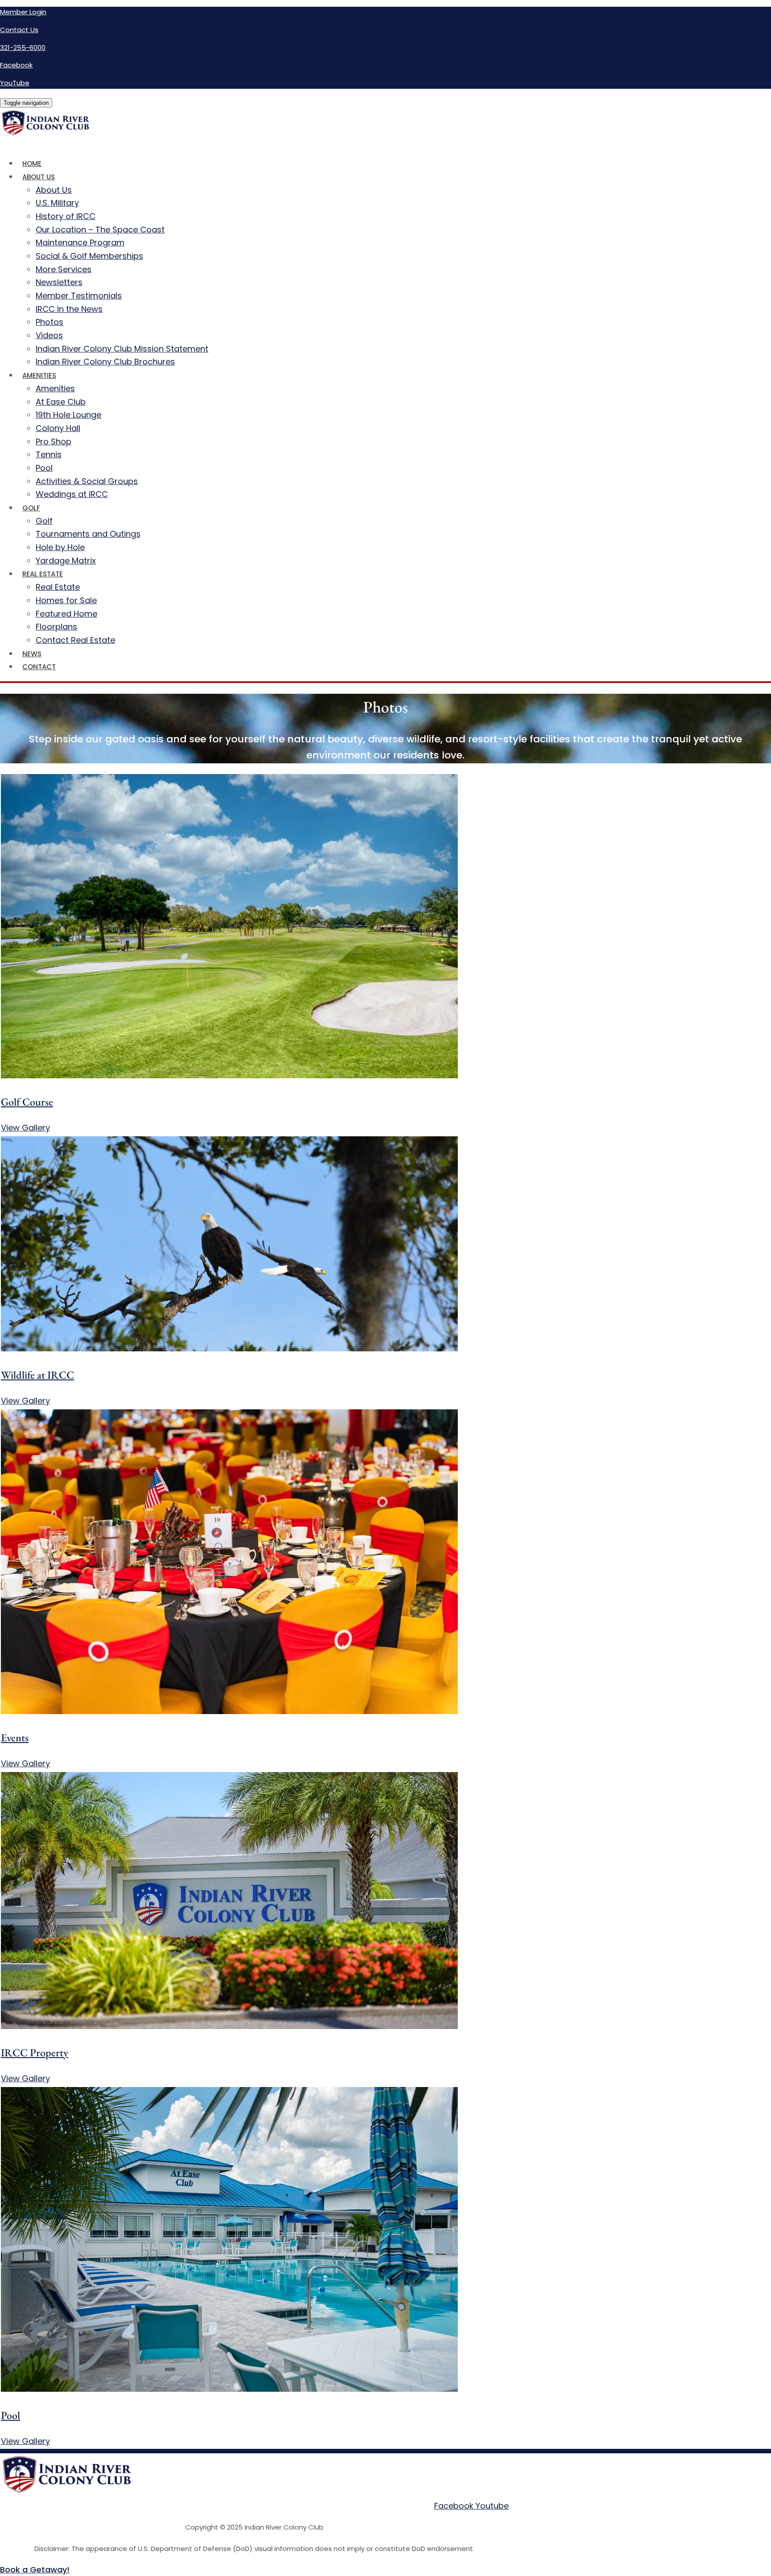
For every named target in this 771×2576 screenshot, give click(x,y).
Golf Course (27, 1102)
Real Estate (43, 574)
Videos (49, 335)
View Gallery (25, 1128)
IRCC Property (35, 2052)
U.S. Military (57, 203)
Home (32, 164)
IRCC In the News (69, 309)
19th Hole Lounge (68, 415)
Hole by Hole (60, 547)
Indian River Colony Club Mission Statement (122, 349)
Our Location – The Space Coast (100, 230)
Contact (39, 667)
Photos (50, 322)
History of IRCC (66, 216)
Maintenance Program (80, 242)
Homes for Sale (66, 600)
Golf (31, 508)
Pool (44, 468)
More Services (64, 269)
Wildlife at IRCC (37, 1375)
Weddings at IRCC (72, 494)
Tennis (49, 454)
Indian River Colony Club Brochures (105, 362)
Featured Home (66, 614)
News (32, 654)
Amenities (39, 375)
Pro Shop (54, 441)
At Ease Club (61, 402)
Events (15, 1737)
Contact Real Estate (75, 640)
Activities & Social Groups (87, 481)
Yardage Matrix (66, 561)
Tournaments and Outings (88, 534)
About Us (39, 177)
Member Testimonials (79, 296)
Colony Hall (58, 428)
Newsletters (59, 282)
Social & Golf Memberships (89, 256)
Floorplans (56, 627)
